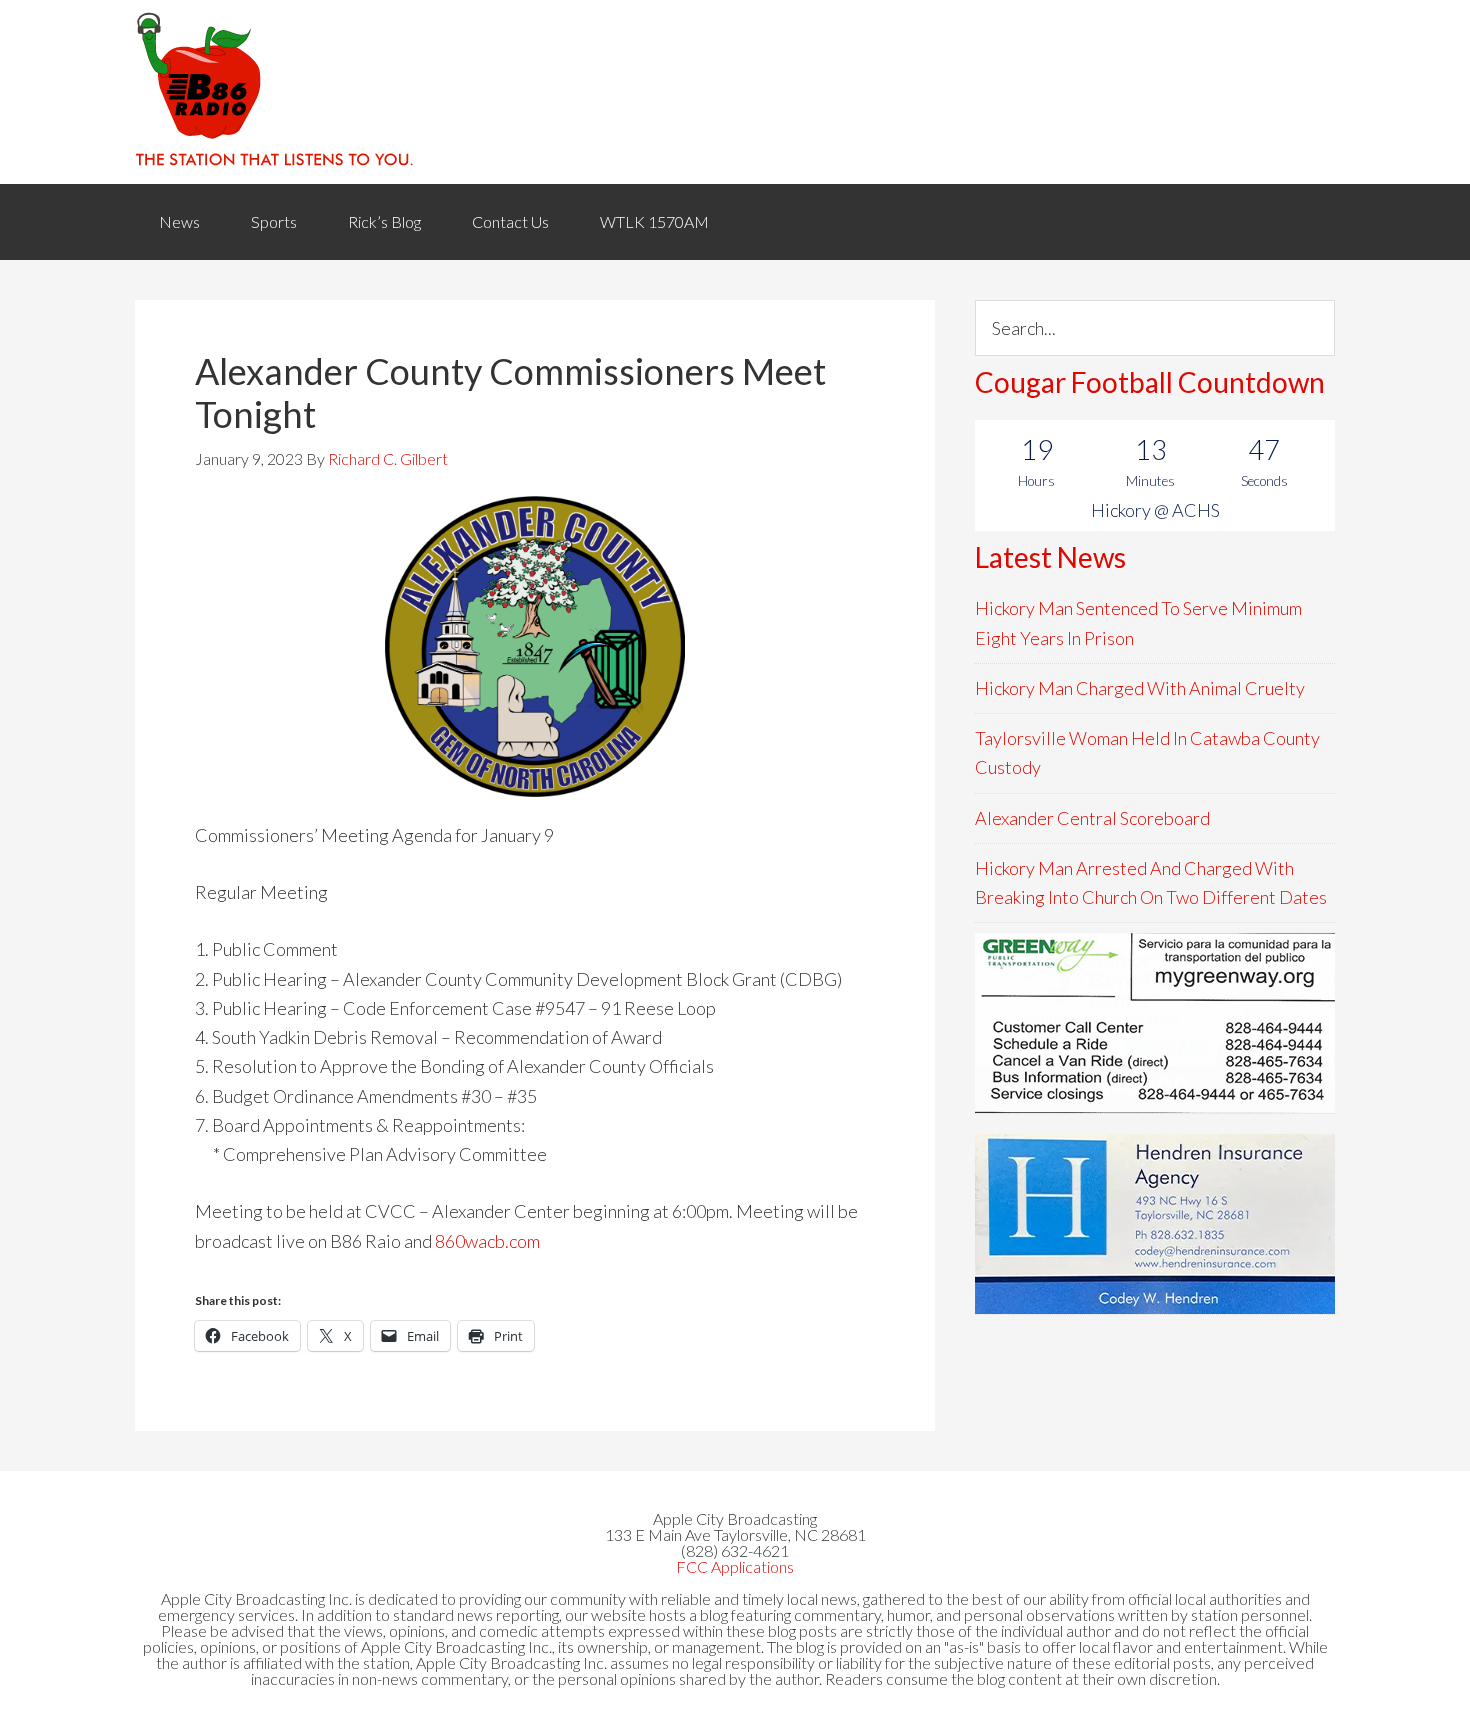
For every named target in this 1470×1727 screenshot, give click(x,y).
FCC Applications (735, 1566)
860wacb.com (486, 1241)
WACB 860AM (735, 92)
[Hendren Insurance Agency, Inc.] (1155, 1224)
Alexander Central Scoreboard (1092, 818)
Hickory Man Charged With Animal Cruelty (1140, 688)
